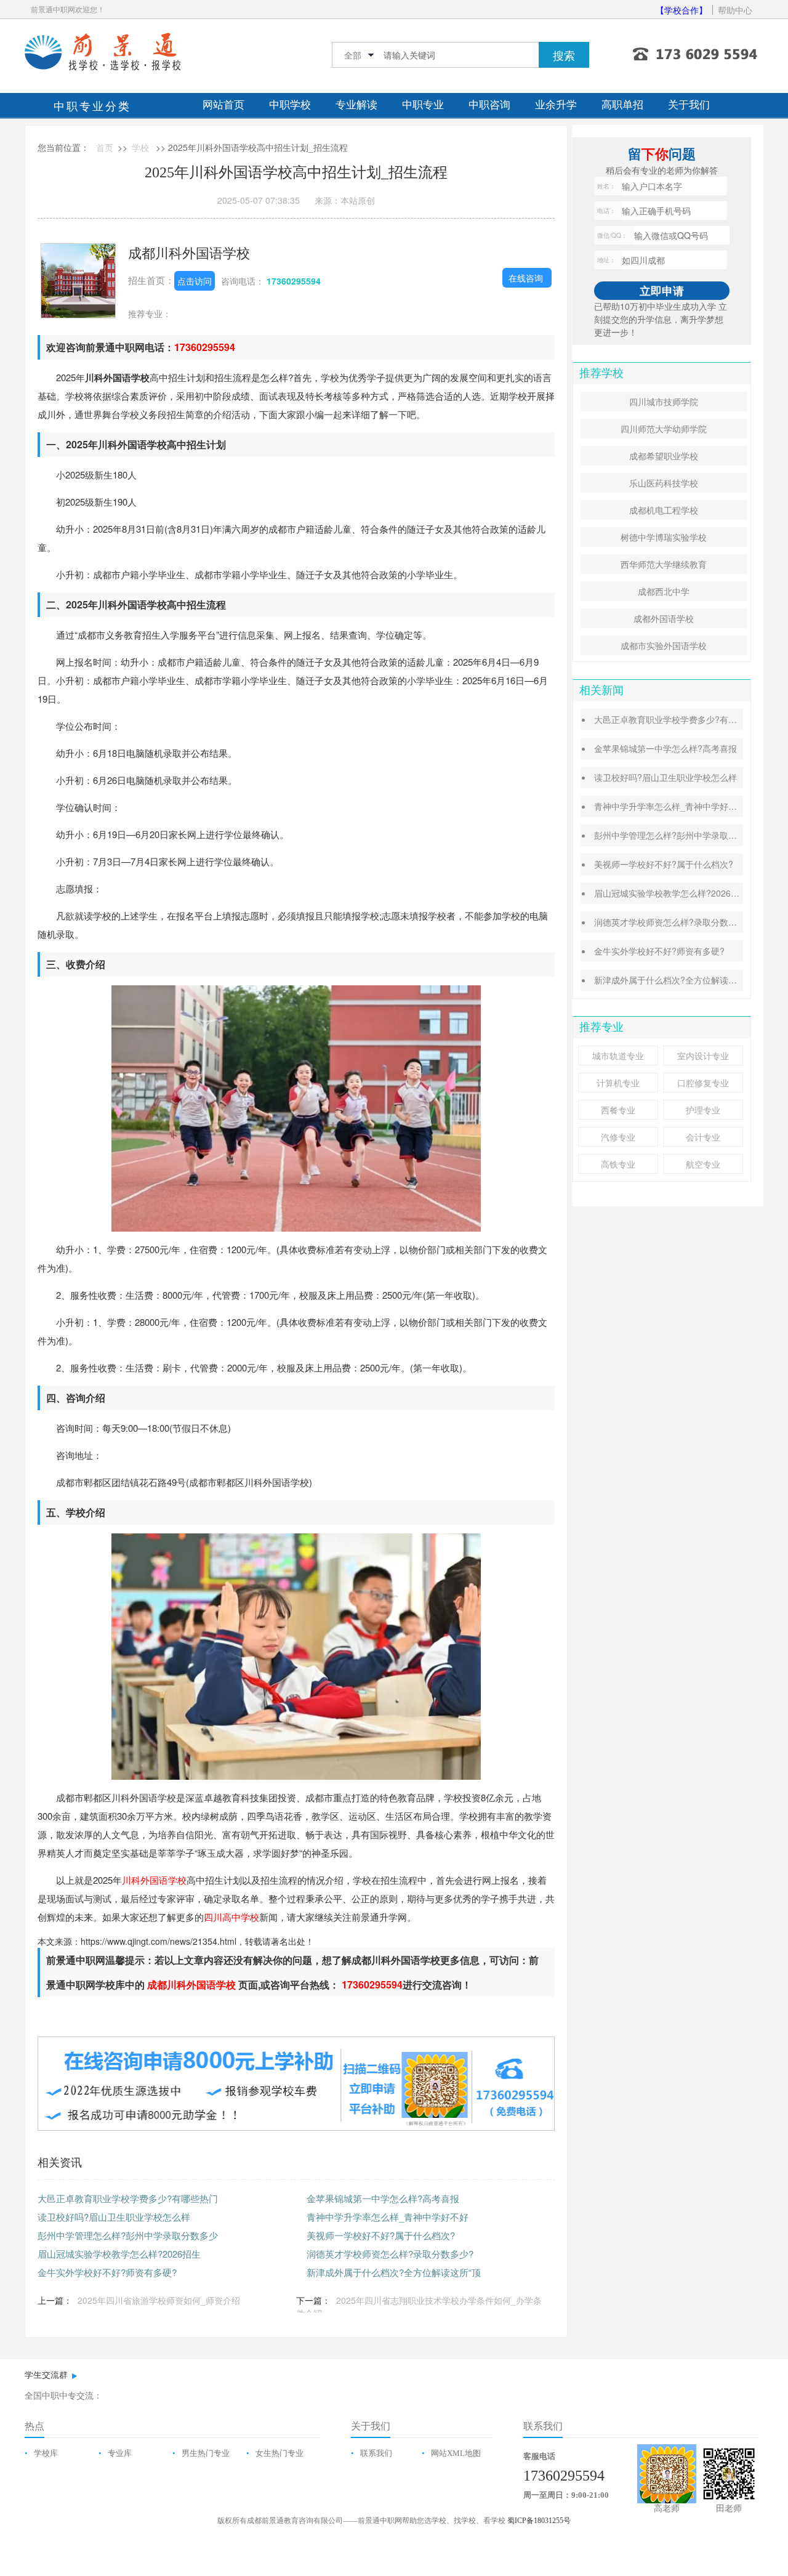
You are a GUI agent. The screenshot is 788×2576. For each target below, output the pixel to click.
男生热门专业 (206, 2453)
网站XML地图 (456, 2453)
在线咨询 (526, 278)
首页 (105, 147)
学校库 (46, 2453)
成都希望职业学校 (664, 456)
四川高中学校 (231, 1917)
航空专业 (703, 1164)
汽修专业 (618, 1137)
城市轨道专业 (618, 1056)
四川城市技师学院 (664, 402)
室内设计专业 (703, 1056)
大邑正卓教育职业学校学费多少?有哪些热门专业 (687, 719)
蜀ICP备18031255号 (539, 2521)
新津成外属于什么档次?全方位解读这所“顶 (394, 2272)
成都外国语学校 (664, 618)
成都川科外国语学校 (189, 252)
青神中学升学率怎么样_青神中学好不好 (388, 2217)
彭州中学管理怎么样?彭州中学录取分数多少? (681, 835)
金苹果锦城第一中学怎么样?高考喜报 (383, 2198)
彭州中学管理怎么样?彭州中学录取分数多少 (128, 2235)
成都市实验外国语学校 (664, 645)
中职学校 (290, 105)
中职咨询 (489, 105)
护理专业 (703, 1110)
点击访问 (195, 281)
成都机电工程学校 (664, 510)
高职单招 (622, 105)
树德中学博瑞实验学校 (664, 537)
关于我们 (689, 105)
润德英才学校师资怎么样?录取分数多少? (390, 2254)
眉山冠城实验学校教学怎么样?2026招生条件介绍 (688, 893)
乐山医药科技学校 (664, 483)
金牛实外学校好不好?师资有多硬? (107, 2272)
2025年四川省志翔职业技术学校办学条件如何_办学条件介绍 (419, 2307)
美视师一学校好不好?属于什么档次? (381, 2235)
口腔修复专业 (703, 1083)
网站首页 (223, 105)
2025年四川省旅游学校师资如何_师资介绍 (159, 2300)
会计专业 (703, 1137)
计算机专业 (618, 1083)
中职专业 (423, 105)
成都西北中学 (664, 591)
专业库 (120, 2453)
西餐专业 (618, 1110)
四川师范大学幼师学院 (664, 429)
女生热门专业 (279, 2453)
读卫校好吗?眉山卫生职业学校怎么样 (114, 2217)
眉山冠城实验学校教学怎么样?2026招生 (119, 2254)
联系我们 (376, 2453)
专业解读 (356, 105)
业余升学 (556, 105)
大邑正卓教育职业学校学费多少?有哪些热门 (128, 2198)
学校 (140, 147)
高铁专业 (618, 1164)
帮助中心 (735, 10)
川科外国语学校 (154, 1880)
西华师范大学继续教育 (664, 564)
